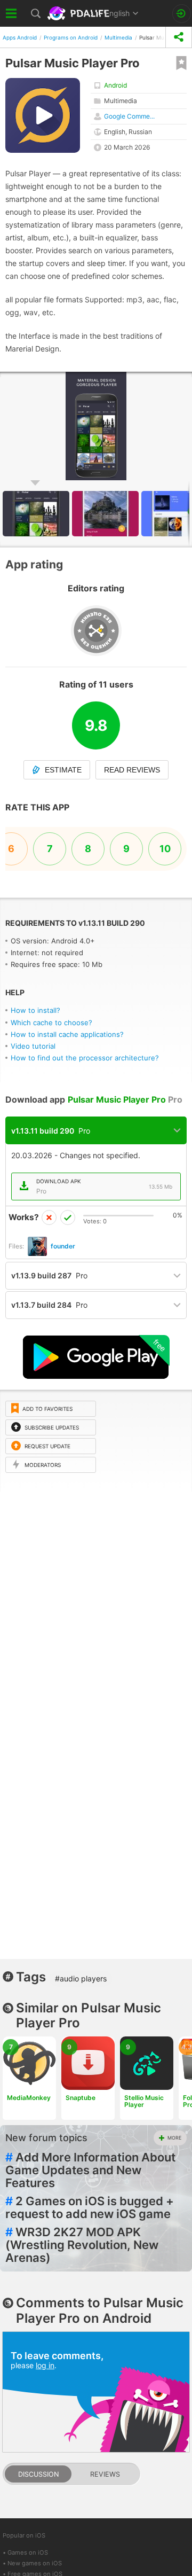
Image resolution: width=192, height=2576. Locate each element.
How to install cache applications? (67, 1034)
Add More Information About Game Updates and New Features (90, 2170)
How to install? (35, 1010)
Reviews (105, 2474)
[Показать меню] (12, 13)
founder (63, 1246)
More (174, 2138)
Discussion (38, 2474)
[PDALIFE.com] (79, 13)
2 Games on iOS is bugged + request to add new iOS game (90, 2207)
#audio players (81, 1978)
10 (165, 849)
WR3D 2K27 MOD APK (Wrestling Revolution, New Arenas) (82, 2245)
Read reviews (132, 770)
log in (45, 2365)
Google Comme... (129, 116)
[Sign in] (182, 14)
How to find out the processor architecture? (85, 1058)
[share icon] (179, 37)
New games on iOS (35, 2563)
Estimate (63, 770)
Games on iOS (28, 2552)
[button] (107, 514)
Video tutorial (33, 1046)
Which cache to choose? (51, 1022)
